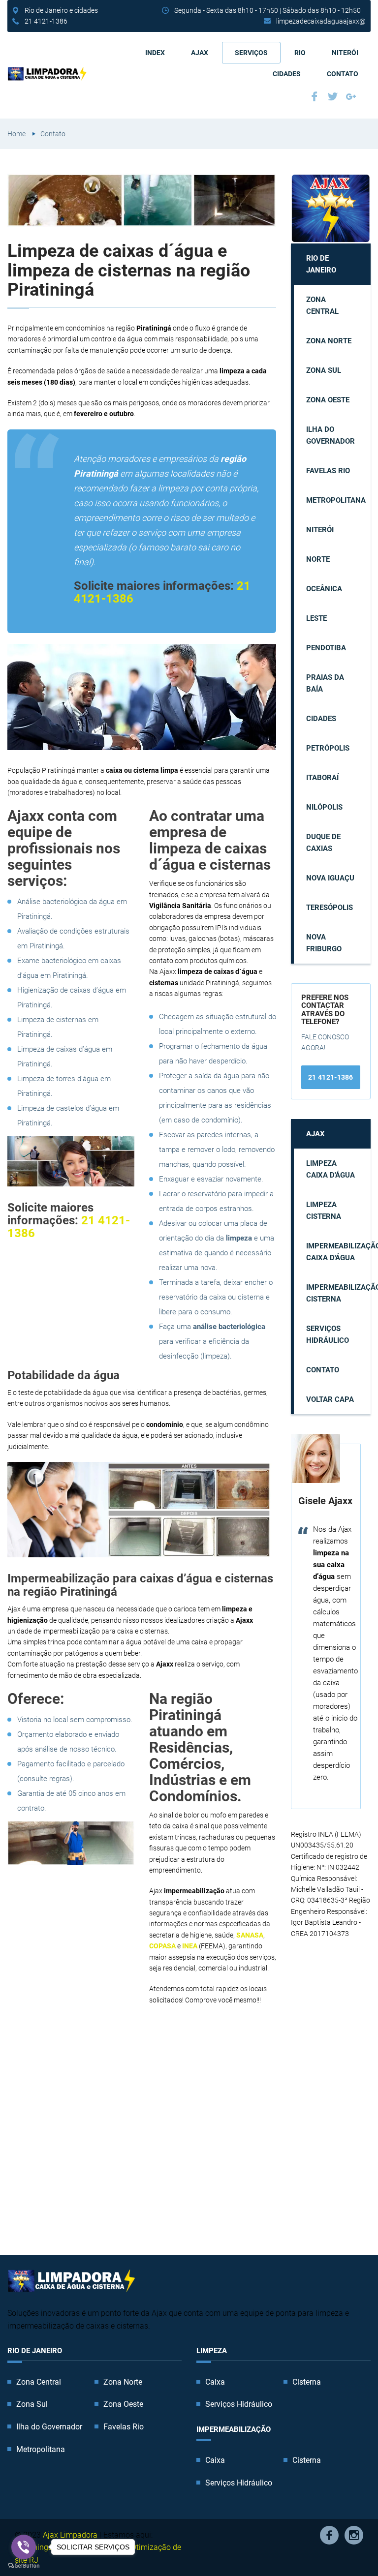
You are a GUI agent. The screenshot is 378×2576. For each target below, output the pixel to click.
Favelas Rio (328, 471)
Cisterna (307, 2382)
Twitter (334, 98)
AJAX (200, 53)
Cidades (287, 74)
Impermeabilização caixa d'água (338, 1252)
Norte (318, 559)
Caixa (215, 2382)
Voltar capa (330, 1399)
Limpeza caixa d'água (331, 1169)
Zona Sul (324, 370)
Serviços (251, 53)
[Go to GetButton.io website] (24, 2566)
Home (16, 134)
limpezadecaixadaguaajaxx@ (321, 21)
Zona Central (322, 305)
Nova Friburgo (324, 943)
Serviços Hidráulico (328, 1334)
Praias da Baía (325, 683)
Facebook (316, 98)
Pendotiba (326, 648)
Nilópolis (324, 807)
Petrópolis (328, 748)
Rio (300, 53)
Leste (316, 618)
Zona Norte (329, 341)
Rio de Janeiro (321, 264)
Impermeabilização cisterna (338, 1293)
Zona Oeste (328, 400)
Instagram (354, 2535)
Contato (343, 74)
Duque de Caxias (323, 843)
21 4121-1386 (46, 21)
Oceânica (324, 589)
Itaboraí (322, 778)
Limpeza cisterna (324, 1211)
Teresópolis (330, 908)
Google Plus (352, 98)
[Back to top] (348, 2546)
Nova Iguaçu (330, 878)
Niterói (345, 53)
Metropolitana (336, 500)
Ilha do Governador (331, 435)
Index (155, 53)
